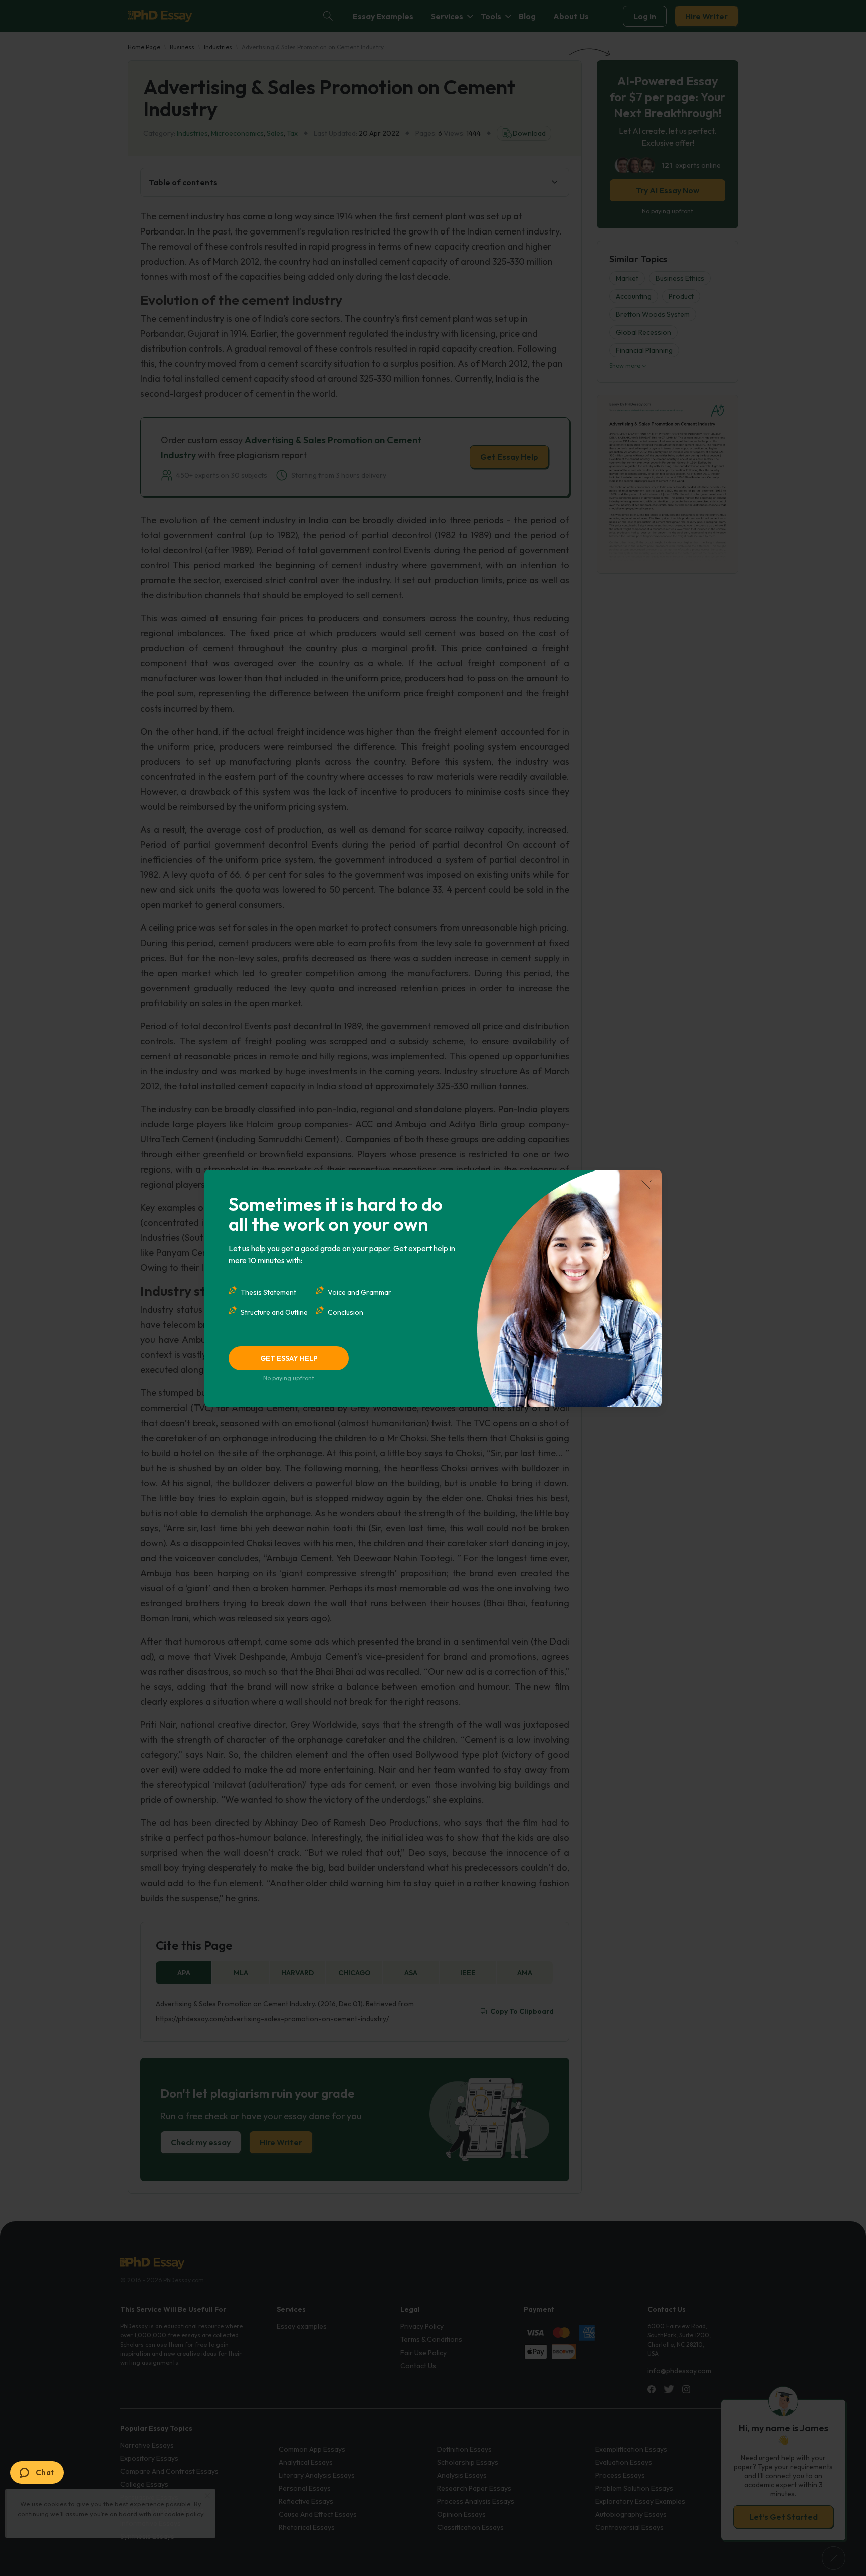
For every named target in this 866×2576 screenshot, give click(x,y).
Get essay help (289, 1358)
